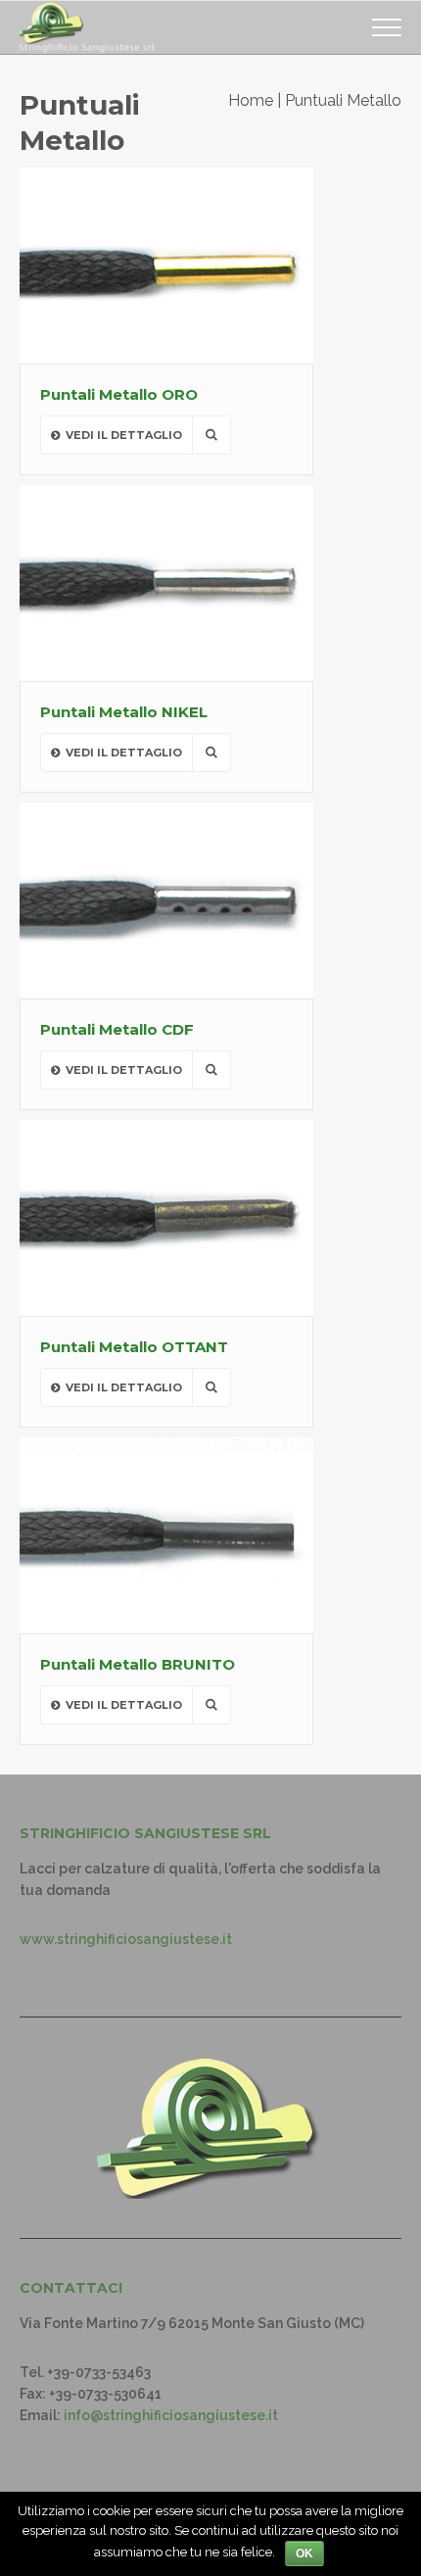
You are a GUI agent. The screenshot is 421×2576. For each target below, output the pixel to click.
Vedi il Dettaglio (124, 435)
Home (251, 100)
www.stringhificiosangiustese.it (126, 1939)
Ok (304, 2553)
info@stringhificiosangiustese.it (171, 2415)
